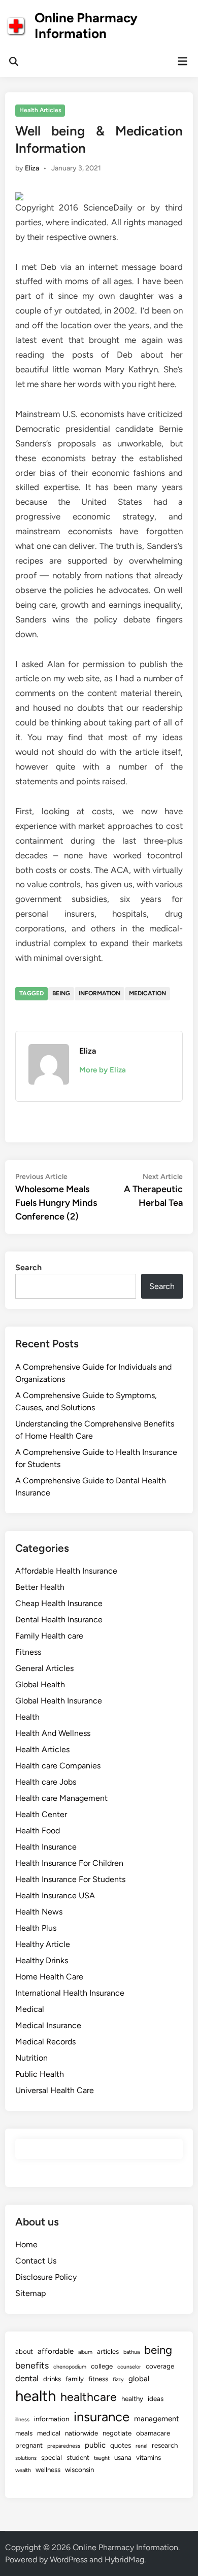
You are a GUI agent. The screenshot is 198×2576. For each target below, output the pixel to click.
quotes (121, 2445)
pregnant (29, 2445)
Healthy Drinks (42, 1960)
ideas (156, 2398)
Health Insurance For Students (70, 1879)
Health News (39, 1912)
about (24, 2351)
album (85, 2352)
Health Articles (40, 110)
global (139, 2379)
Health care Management (61, 1798)
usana (123, 2457)
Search (28, 1267)
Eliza (32, 168)
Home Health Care (49, 1977)
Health (27, 1717)
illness (22, 2420)
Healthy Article (43, 1944)
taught (102, 2458)
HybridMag (124, 2560)
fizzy (118, 2379)
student (78, 2457)
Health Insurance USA (55, 1895)
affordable (56, 2351)
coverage (160, 2366)
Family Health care (49, 1636)
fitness (98, 2379)
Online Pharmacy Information (86, 26)
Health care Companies (58, 1766)
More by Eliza (103, 1070)
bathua (131, 2352)
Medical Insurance (48, 2025)
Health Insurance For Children (69, 1863)
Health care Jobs (46, 1782)
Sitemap (30, 2293)
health (36, 2396)
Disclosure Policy (46, 2277)
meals (24, 2433)
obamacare (153, 2433)
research (165, 2445)
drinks (52, 2379)
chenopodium (70, 2367)
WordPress (69, 2560)
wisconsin (79, 2469)
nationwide (81, 2433)
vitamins (148, 2457)
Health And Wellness (53, 1733)
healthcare (89, 2397)
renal (141, 2446)
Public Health (40, 2074)
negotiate (117, 2433)
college (102, 2366)
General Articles (44, 1668)
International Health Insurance (70, 1993)
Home (26, 2244)
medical (49, 2433)
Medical (30, 2009)
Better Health (40, 1587)
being (61, 993)
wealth (23, 2470)
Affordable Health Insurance (66, 1571)
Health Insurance (46, 1847)
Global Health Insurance (59, 1701)
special (52, 2457)
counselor (129, 2367)
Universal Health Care (55, 2090)
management (157, 2419)
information (100, 993)
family (75, 2379)
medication (147, 993)
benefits (32, 2365)
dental (27, 2378)
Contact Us (36, 2261)
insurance (102, 2417)
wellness (48, 2469)
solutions (26, 2458)
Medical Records (45, 2042)
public (95, 2445)
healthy (132, 2398)
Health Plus (36, 1928)
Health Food (38, 1831)
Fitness (28, 1652)
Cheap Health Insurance (59, 1603)
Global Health (40, 1684)
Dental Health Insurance (59, 1620)
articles (108, 2351)
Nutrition (31, 2058)
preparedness (64, 2446)
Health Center (41, 1814)
